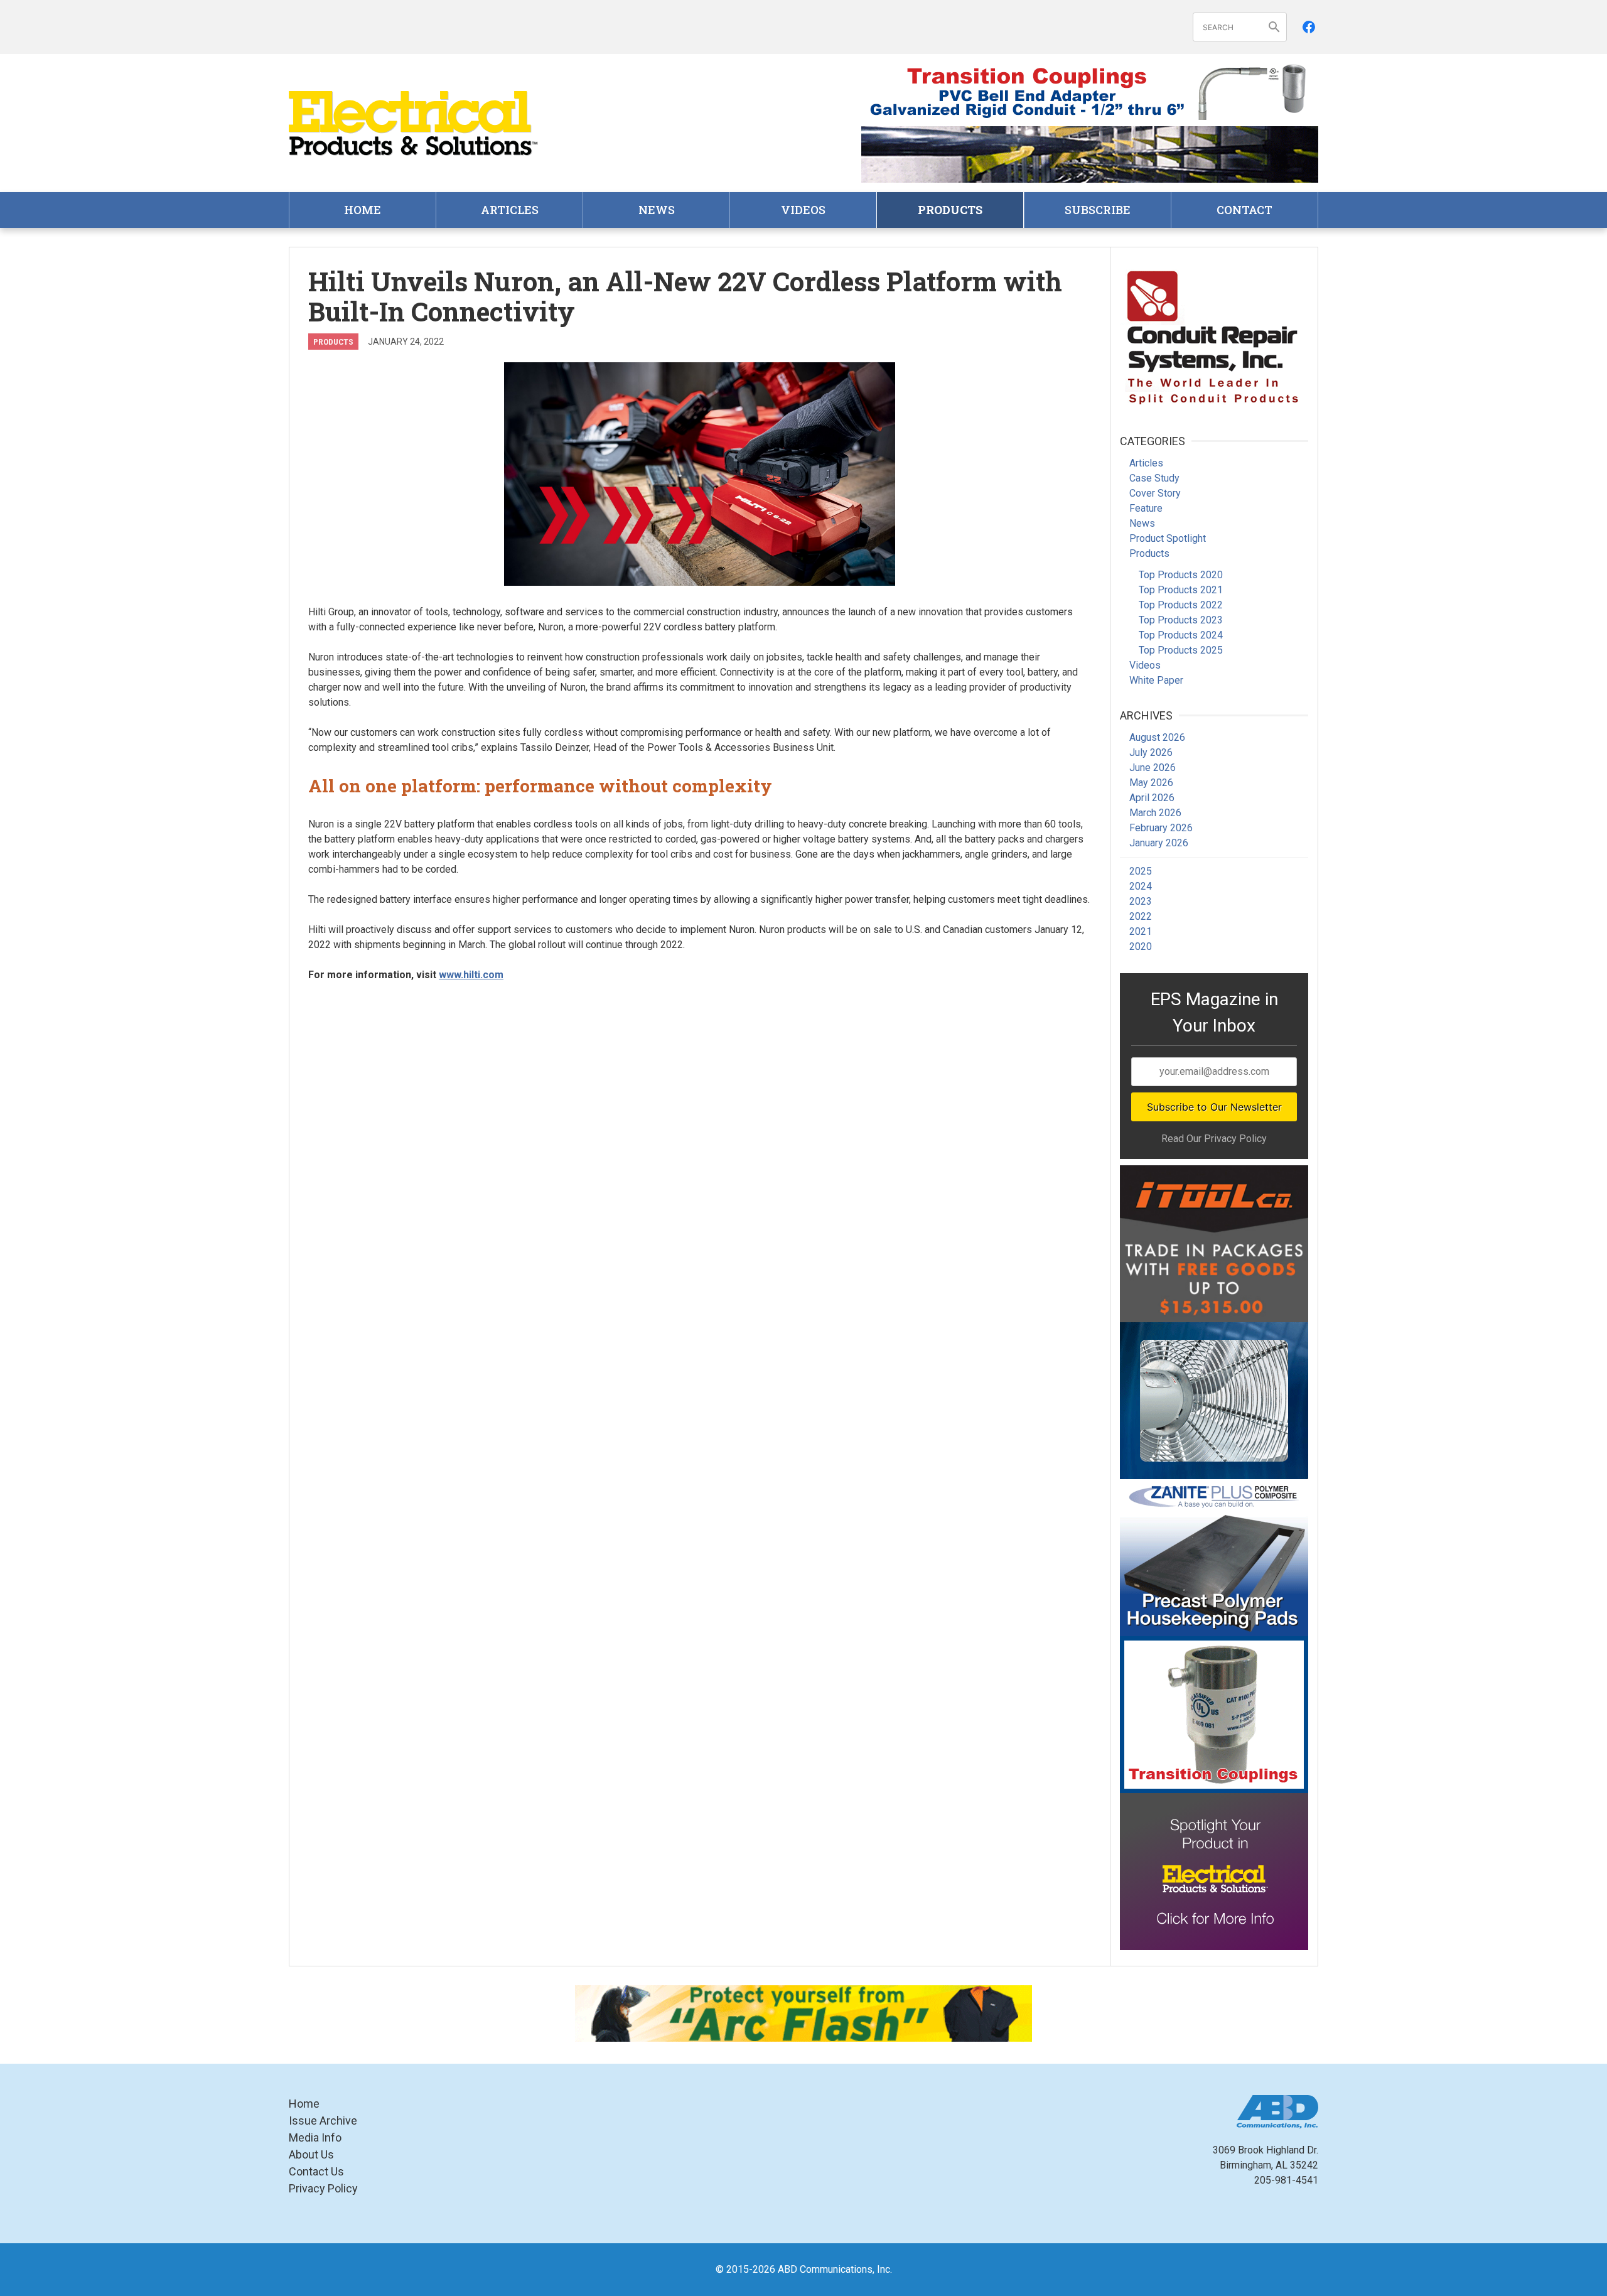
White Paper (1156, 680)
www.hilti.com (471, 975)
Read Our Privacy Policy (1214, 1139)
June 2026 (1153, 768)
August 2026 (1157, 737)
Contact (1244, 210)
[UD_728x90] (1090, 154)
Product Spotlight (1168, 538)
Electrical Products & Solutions (414, 123)
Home (363, 210)
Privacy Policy (323, 2188)
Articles (510, 210)
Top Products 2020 (1181, 575)
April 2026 (1152, 798)
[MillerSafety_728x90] (803, 2013)
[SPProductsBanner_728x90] (1090, 92)
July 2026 (1151, 752)
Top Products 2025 (1181, 650)
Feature (1146, 508)
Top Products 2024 (1181, 635)
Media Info (315, 2137)
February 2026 (1161, 828)
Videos (803, 210)
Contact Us (316, 2171)
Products (950, 210)
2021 (1141, 931)
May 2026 (1151, 783)
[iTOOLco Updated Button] (1214, 1244)
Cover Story (1155, 493)
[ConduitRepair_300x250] (1214, 335)
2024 (1141, 886)
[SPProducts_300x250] (1214, 1715)
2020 (1141, 946)
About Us (311, 2154)
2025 (1141, 871)
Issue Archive (323, 2121)
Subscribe (1098, 210)
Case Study (1154, 478)
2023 (1141, 901)
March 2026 (1155, 813)
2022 (1141, 916)
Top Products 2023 (1181, 620)
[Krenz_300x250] (1214, 1401)
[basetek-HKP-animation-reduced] (1214, 1558)
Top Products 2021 (1181, 590)
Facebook (1309, 27)
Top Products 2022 (1181, 605)
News (657, 210)
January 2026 (1159, 843)
